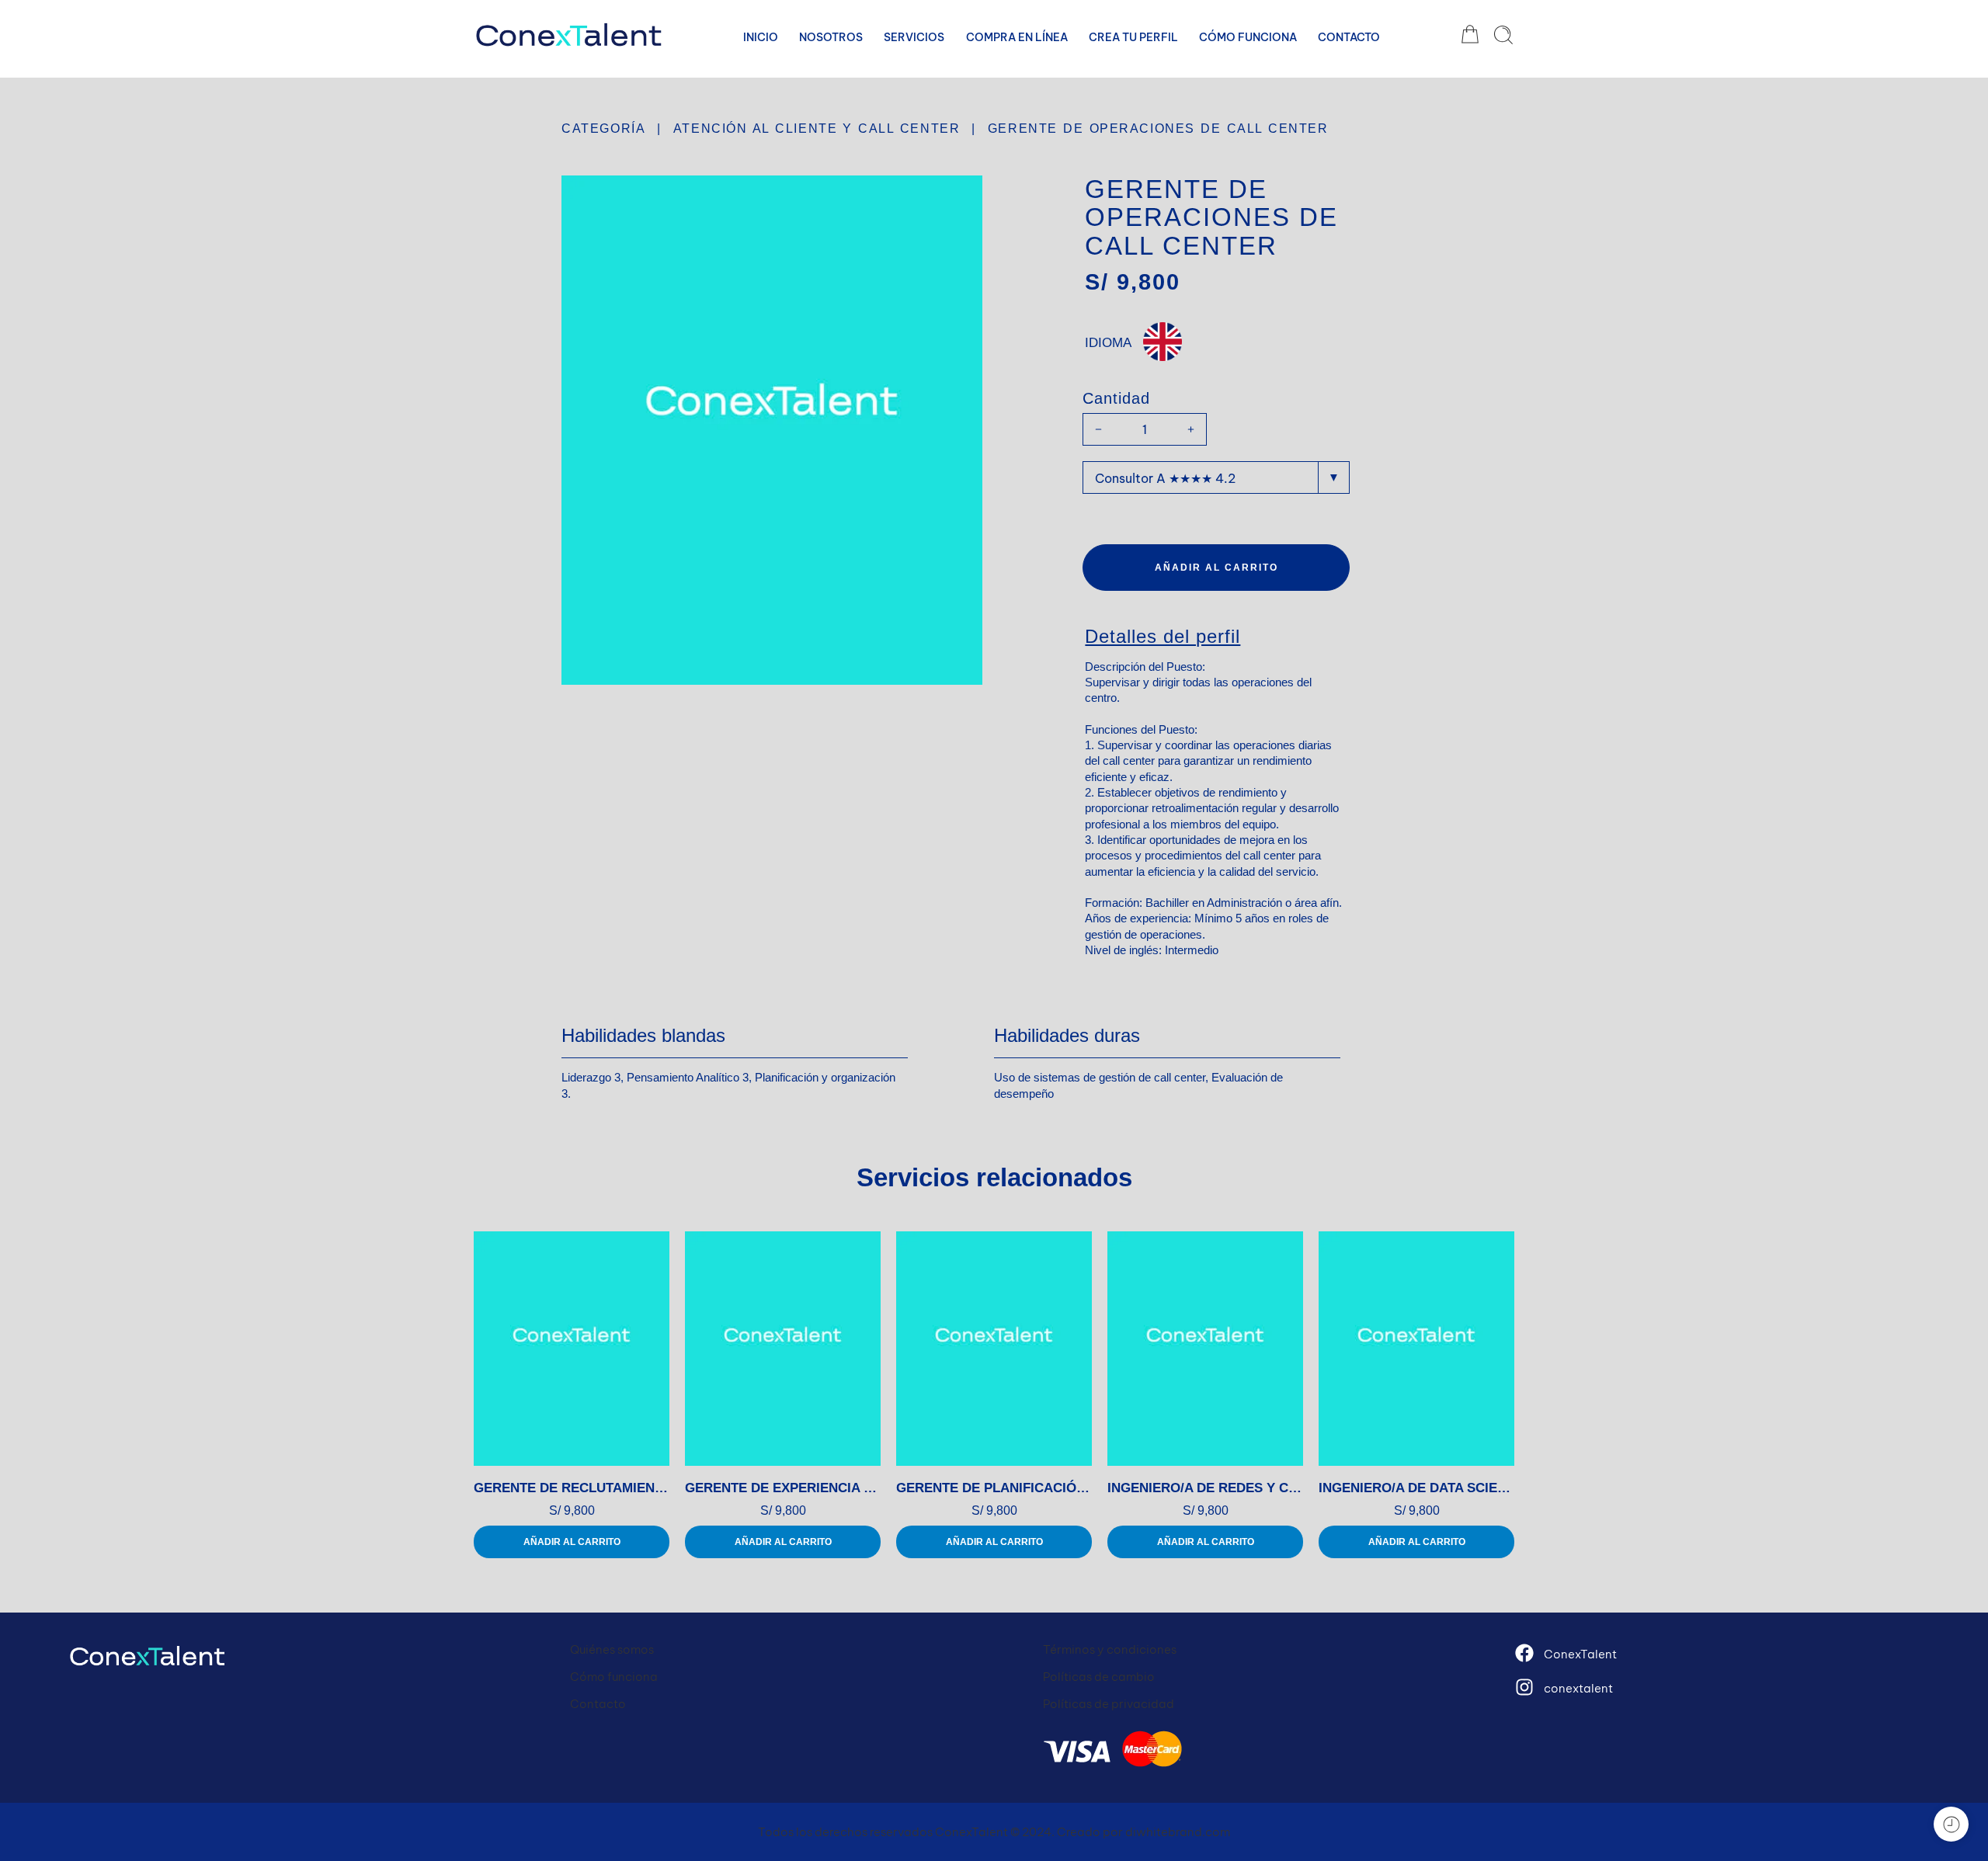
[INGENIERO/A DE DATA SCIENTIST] (1416, 1349)
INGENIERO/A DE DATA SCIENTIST (1416, 1488)
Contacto (598, 1704)
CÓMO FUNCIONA (1248, 37)
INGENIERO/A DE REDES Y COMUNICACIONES (1205, 1488)
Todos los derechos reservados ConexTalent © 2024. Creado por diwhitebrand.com (994, 1832)
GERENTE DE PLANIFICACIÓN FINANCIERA (994, 1488)
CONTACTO (1349, 37)
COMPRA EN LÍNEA (1017, 37)
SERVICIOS (914, 37)
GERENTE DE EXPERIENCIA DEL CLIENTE (783, 1488)
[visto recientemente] (1951, 1824)
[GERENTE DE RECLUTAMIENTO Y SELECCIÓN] (572, 1349)
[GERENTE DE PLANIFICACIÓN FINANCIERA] (994, 1349)
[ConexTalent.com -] (569, 35)
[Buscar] (1503, 35)
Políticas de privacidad (1109, 1704)
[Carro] (1470, 35)
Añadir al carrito (1216, 568)
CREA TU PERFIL (1133, 37)
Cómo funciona (614, 1677)
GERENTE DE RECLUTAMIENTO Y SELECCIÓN (572, 1488)
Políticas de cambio (1099, 1677)
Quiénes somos (612, 1649)
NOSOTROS (831, 37)
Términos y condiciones (1110, 1649)
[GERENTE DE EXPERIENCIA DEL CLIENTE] (783, 1349)
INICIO (761, 37)
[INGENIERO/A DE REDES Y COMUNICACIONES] (1205, 1349)
